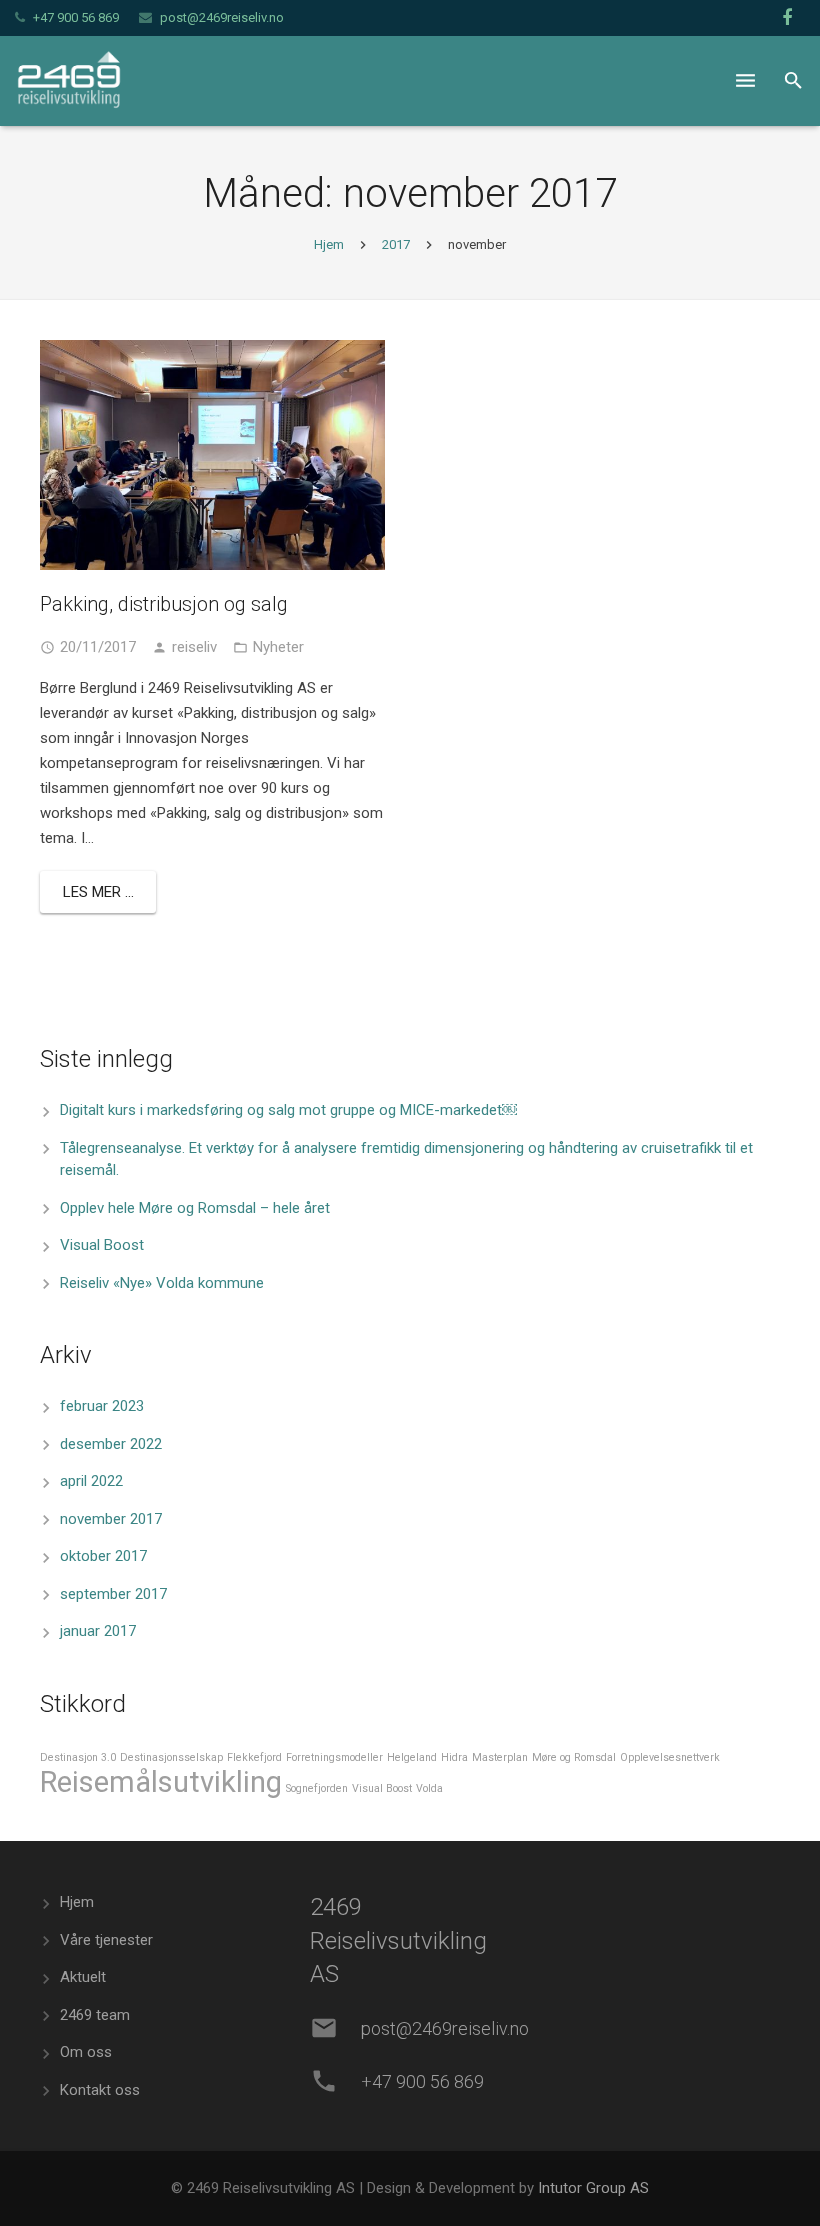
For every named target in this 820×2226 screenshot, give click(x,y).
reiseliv (194, 647)
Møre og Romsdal (574, 1757)
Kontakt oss (100, 2090)
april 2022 (91, 1481)
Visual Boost (102, 1245)
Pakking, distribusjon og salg (164, 604)
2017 (396, 244)
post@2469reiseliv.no (222, 17)
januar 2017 (98, 1631)
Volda (429, 1788)
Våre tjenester (106, 1940)
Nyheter (278, 647)
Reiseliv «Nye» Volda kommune (162, 1283)
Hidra (454, 1757)
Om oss (86, 2052)
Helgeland (412, 1757)
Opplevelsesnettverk (670, 1757)
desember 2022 (111, 1444)
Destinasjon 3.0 (78, 1757)
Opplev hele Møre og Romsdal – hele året (195, 1208)
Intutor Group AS (593, 2188)
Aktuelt (83, 1977)
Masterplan (500, 1757)
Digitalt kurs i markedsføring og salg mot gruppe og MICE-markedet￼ (288, 1110)
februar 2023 (102, 1406)
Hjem (329, 244)
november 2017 (111, 1519)
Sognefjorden (317, 1788)
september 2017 (113, 1594)
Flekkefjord (254, 1757)
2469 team (95, 2015)
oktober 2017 (103, 1556)
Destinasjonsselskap (171, 1757)
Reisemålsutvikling (161, 1782)
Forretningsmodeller (334, 1757)
